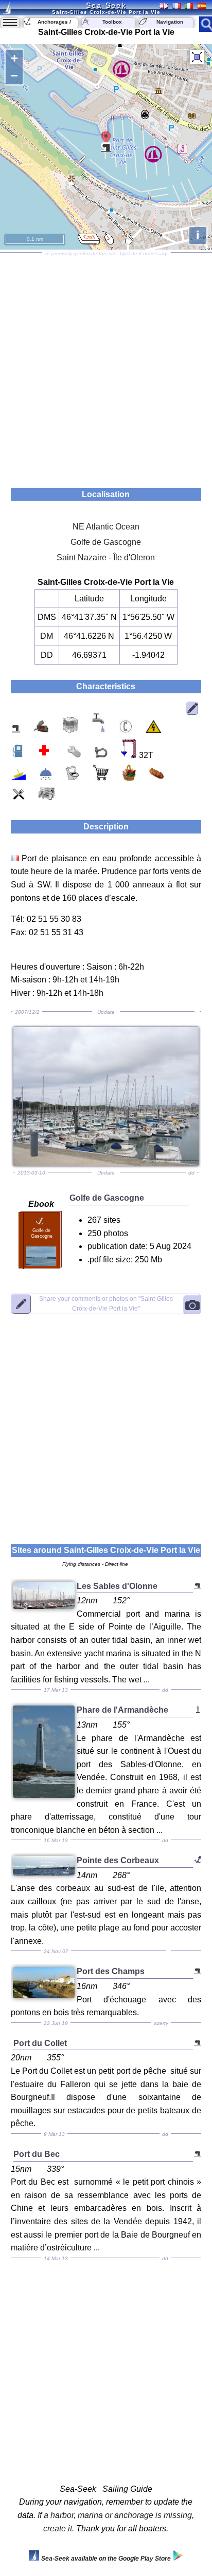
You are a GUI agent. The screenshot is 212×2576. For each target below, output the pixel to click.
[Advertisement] (106, 367)
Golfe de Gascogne (106, 542)
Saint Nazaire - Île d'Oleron (106, 557)
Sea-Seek (106, 5)
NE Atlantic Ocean (106, 527)
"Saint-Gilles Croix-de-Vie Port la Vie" (106, 1304)
